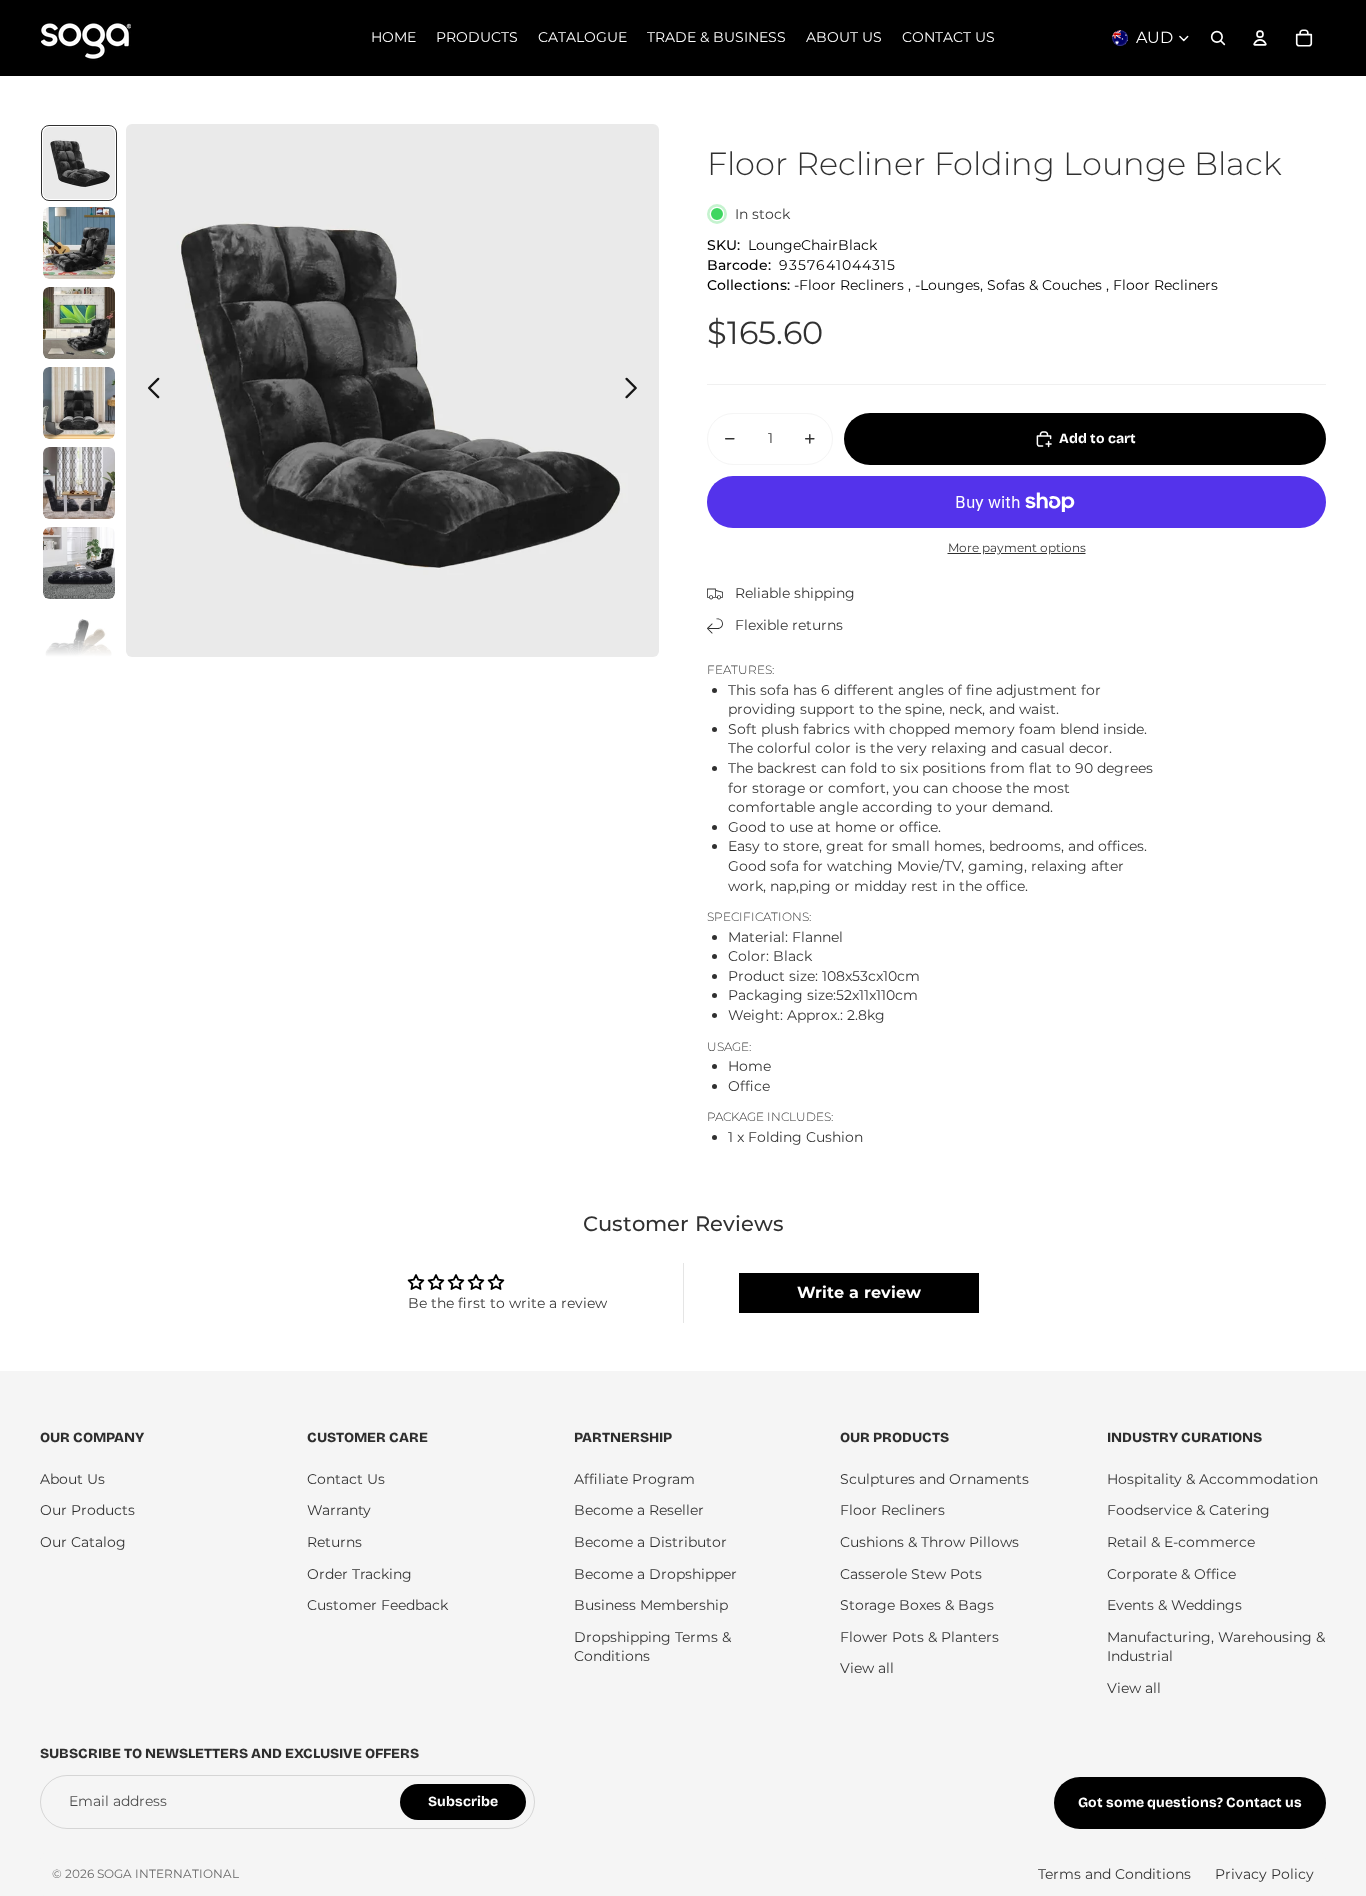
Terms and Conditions (1114, 1874)
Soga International (168, 1873)
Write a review (859, 1292)
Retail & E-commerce (1181, 1542)
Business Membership (651, 1605)
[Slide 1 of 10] (79, 163)
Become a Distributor (650, 1542)
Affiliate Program (634, 1479)
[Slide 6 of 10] (79, 563)
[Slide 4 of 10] (79, 403)
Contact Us (346, 1479)
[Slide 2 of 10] (79, 243)
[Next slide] (636, 391)
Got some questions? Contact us (1190, 1802)
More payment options (1017, 548)
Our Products (87, 1510)
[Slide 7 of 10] (79, 643)
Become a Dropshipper (655, 1574)
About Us (72, 1479)
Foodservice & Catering (1188, 1510)
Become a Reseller (639, 1510)
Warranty (339, 1510)
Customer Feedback (377, 1605)
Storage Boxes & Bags (917, 1605)
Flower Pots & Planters (919, 1637)
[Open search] (1218, 38)
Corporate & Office (1171, 1574)
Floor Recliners (1165, 285)
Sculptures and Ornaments (934, 1479)
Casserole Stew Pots (911, 1574)
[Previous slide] (148, 391)
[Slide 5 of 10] (79, 483)
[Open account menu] (1260, 38)
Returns (334, 1542)
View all (867, 1668)
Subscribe (463, 1801)
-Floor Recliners (849, 285)
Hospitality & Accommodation (1212, 1479)
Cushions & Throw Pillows (929, 1542)
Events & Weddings (1174, 1605)
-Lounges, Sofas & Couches (1008, 285)
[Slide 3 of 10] (79, 323)
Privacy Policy (1264, 1874)
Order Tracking (359, 1574)
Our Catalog (83, 1542)
